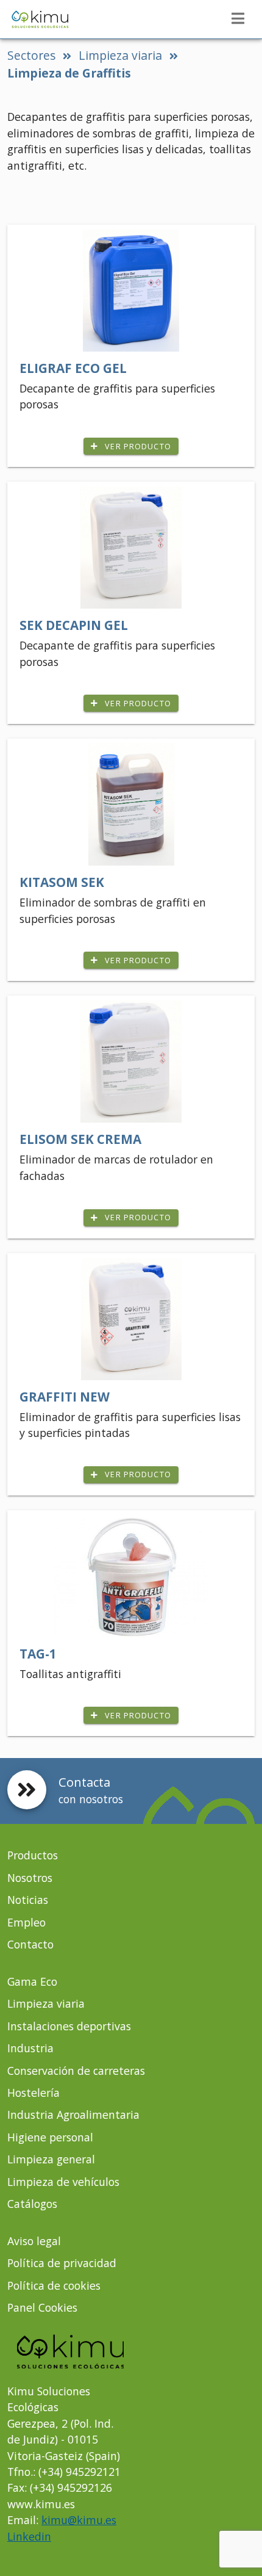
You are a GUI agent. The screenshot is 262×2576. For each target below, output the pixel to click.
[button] (238, 18)
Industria (30, 2048)
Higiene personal (50, 2137)
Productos (33, 1855)
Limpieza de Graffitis (69, 73)
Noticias (28, 1900)
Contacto (30, 1944)
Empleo (27, 1922)
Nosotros (30, 1878)
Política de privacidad (62, 2263)
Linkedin (29, 2536)
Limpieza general (51, 2159)
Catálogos (32, 2204)
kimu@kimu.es (79, 2520)
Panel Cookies (42, 2307)
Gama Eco (32, 1981)
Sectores (31, 55)
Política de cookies (54, 2285)
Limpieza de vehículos (63, 2182)
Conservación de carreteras (76, 2071)
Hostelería (34, 2093)
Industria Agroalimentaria (73, 2115)
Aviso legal (34, 2241)
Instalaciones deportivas (69, 2026)
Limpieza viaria (120, 55)
